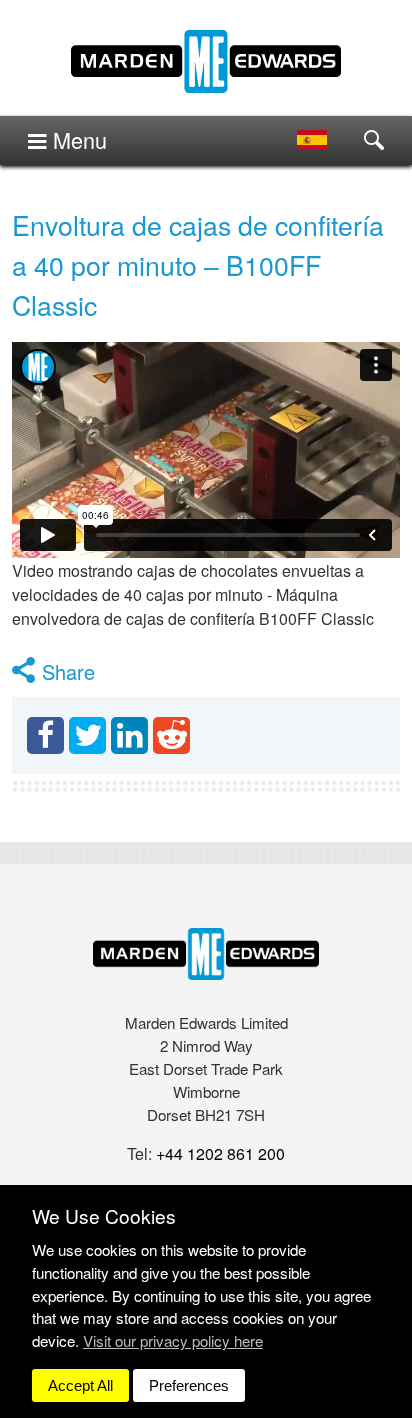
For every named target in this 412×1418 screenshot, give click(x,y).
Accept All (80, 1385)
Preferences (189, 1385)
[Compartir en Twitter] (87, 735)
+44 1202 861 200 (220, 1153)
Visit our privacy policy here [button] (173, 1340)
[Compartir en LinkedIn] (129, 735)
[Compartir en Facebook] (45, 735)
